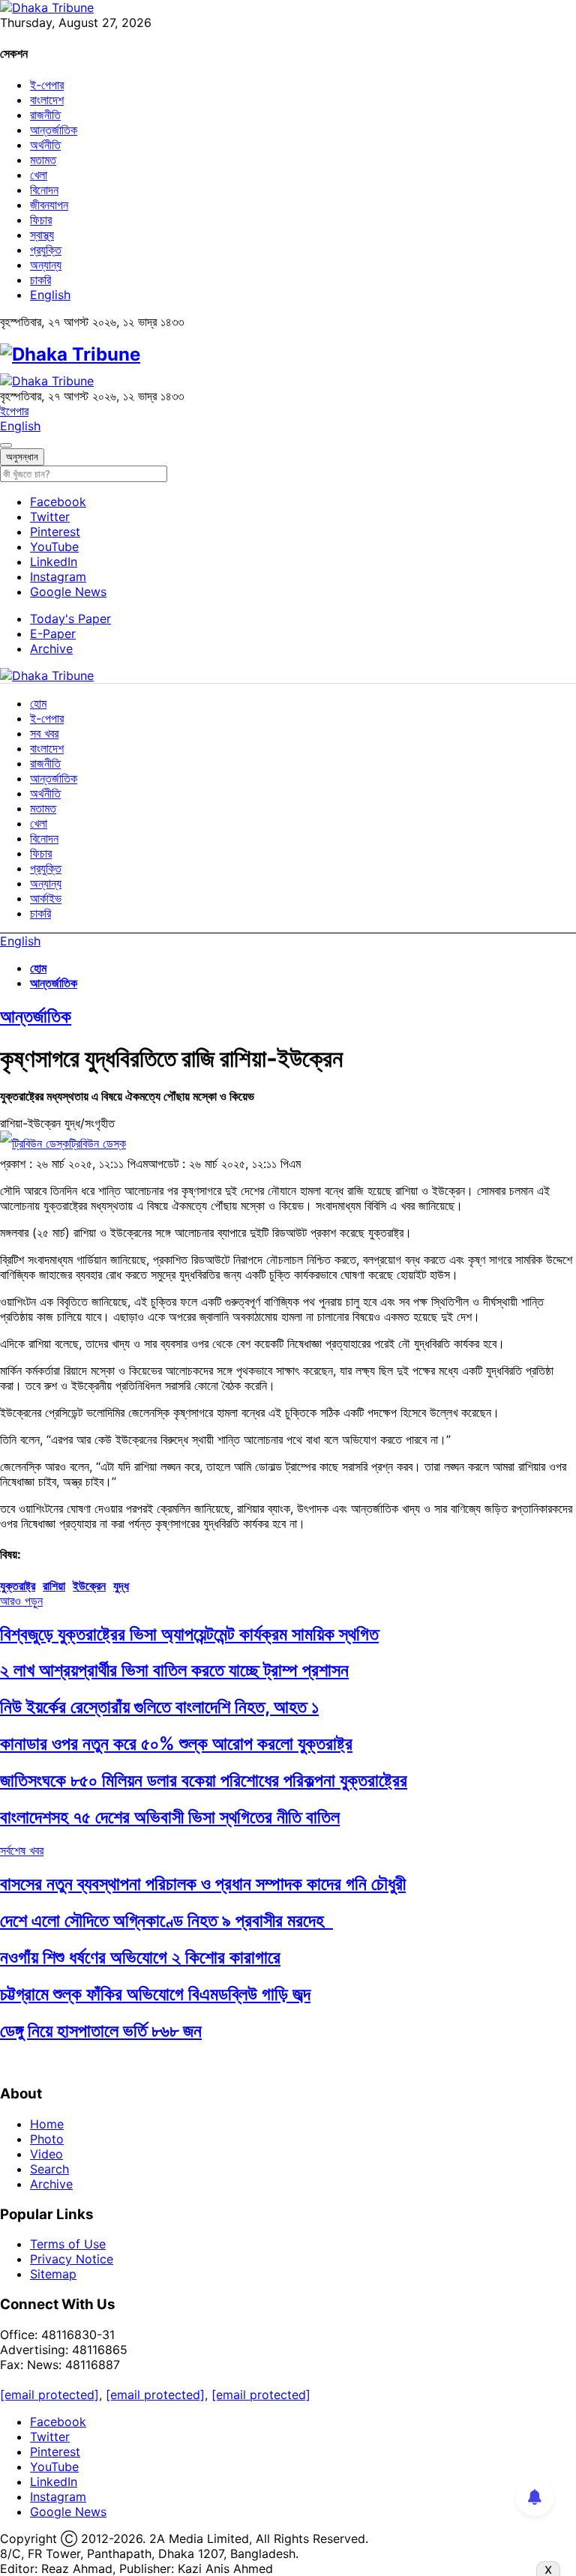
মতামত (43, 160)
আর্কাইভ (46, 898)
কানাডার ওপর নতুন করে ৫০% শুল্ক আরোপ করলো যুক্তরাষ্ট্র (176, 1743)
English (50, 295)
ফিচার (41, 220)
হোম (38, 703)
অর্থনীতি (45, 145)
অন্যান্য (46, 265)
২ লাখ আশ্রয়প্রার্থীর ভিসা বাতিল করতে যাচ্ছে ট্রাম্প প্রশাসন (174, 1670)
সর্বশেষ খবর (22, 1850)
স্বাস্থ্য (42, 235)
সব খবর (44, 733)
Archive (51, 648)
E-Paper (53, 634)
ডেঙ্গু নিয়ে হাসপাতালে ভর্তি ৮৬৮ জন (101, 2031)
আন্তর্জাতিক (54, 130)
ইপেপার (14, 411)
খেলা (39, 175)
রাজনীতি (45, 115)
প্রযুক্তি (46, 250)
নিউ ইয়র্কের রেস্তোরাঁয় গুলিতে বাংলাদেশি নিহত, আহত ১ (159, 1707)
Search (49, 2169)
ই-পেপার (47, 85)
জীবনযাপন (49, 205)
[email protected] (49, 2395)
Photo (47, 2139)
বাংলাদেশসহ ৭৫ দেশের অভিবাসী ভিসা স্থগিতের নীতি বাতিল (170, 1817)
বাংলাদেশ (47, 100)
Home (47, 2124)
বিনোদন (44, 190)
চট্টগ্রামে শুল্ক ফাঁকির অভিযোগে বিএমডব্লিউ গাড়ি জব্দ (155, 1994)
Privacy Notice (72, 2259)
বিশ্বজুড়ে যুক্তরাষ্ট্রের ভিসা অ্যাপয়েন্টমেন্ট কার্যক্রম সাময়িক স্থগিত (189, 1634)
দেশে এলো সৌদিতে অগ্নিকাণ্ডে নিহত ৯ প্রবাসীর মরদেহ (166, 1920)
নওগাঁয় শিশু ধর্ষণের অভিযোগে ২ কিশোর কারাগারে (140, 1957)
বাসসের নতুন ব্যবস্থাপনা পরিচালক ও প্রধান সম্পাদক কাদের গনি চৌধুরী (203, 1884)
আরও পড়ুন (21, 1601)
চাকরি (40, 280)
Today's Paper (70, 619)
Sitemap (53, 2274)
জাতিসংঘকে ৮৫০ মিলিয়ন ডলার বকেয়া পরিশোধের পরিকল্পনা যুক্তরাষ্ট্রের (204, 1780)
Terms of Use (68, 2244)
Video (46, 2154)
